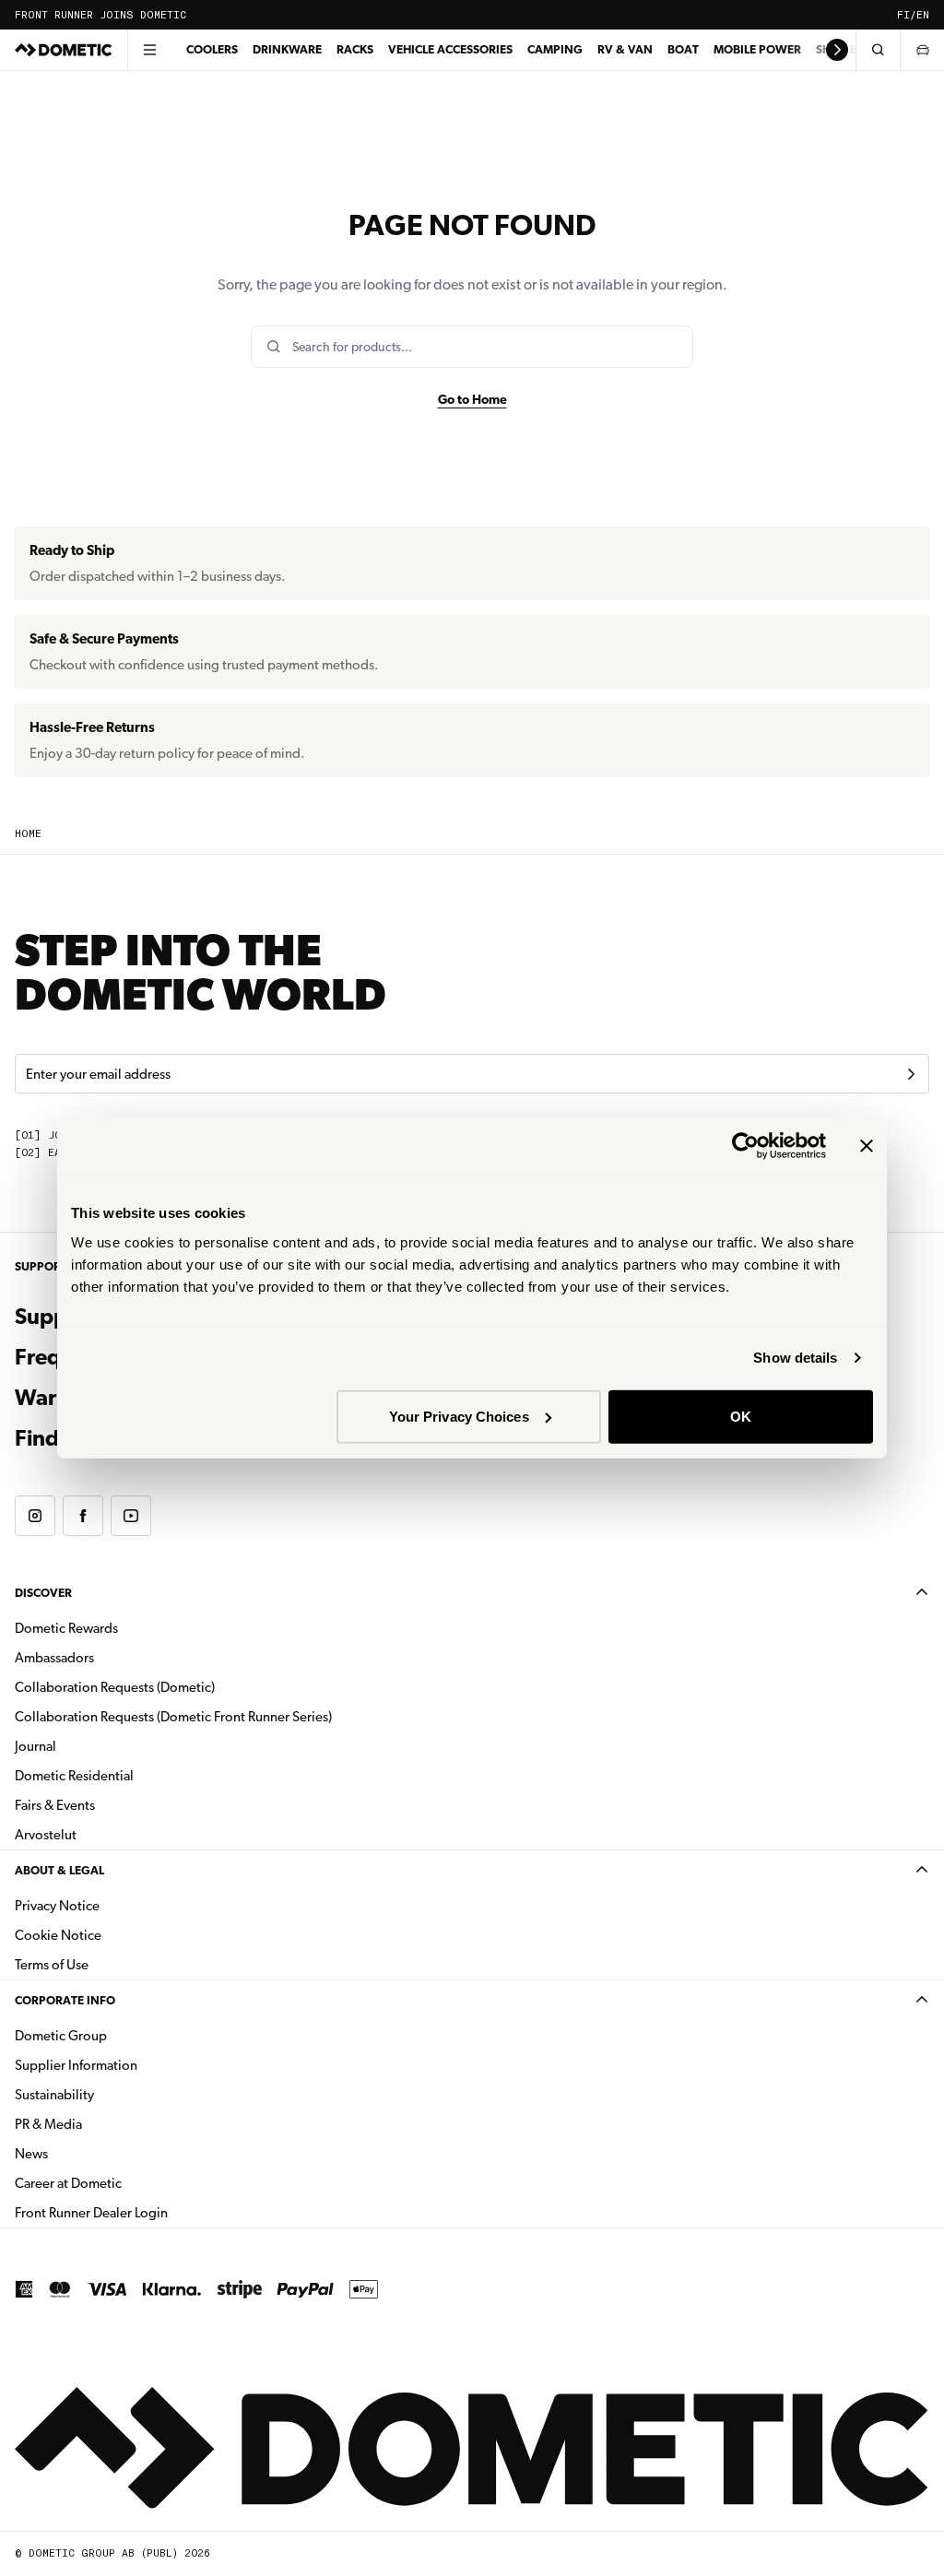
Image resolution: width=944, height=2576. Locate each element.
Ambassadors (54, 1658)
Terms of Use (52, 1965)
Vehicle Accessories (450, 49)
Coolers (212, 49)
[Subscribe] (911, 1074)
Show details (795, 1358)
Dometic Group (119, 2035)
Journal (35, 1746)
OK (741, 1416)
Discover (43, 1593)
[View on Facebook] (83, 1516)
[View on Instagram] (35, 1516)
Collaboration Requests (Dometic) (115, 1687)
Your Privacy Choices (459, 1416)
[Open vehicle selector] (922, 50)
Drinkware (287, 49)
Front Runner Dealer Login (91, 2213)
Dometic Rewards (66, 1628)
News (89, 2153)
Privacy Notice (57, 1906)
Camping (555, 49)
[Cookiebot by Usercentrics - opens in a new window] (745, 1146)
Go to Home (472, 399)
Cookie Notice (58, 1935)
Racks (355, 49)
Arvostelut (46, 1835)
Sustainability (54, 2095)
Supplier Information (76, 2065)
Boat (683, 49)
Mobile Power (757, 49)
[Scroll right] (837, 50)
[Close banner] (867, 1146)
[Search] (878, 50)
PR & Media (106, 2124)
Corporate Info (65, 2000)
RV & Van (625, 49)
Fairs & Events (55, 1805)
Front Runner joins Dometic (100, 15)
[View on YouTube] (131, 1516)
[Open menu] (149, 50)
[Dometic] (64, 50)
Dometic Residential (132, 1775)
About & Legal (59, 1870)
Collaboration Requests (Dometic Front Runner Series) (173, 1717)
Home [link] (28, 834)
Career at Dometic (126, 2183)
